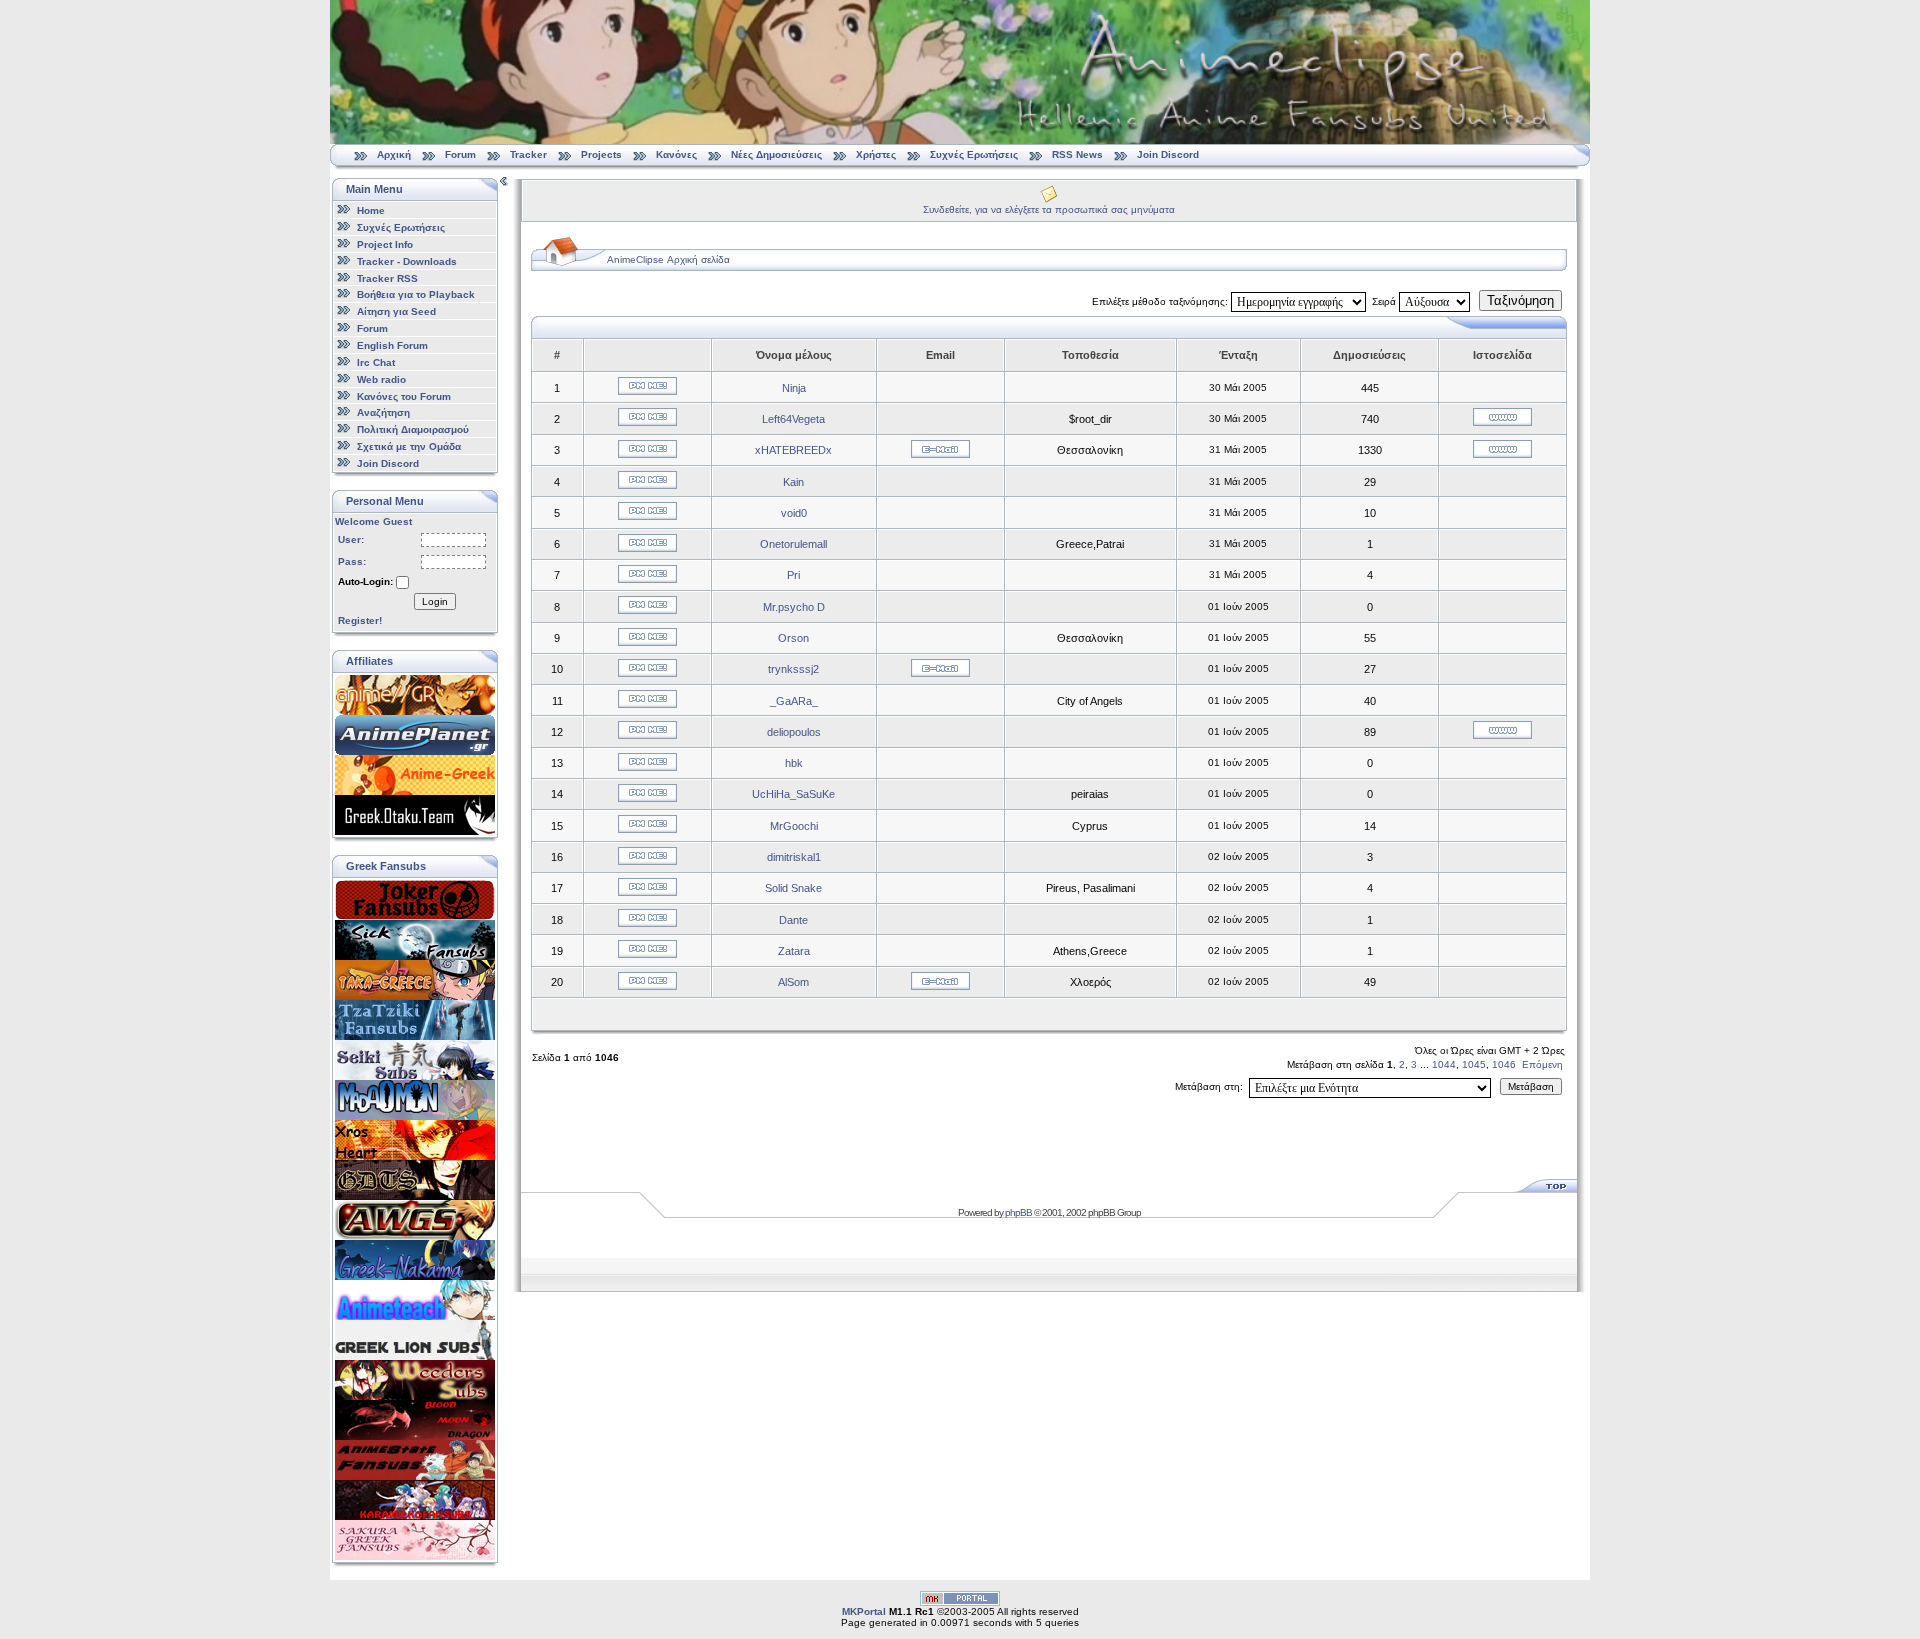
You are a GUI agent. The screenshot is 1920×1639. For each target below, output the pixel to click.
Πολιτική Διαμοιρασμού (413, 429)
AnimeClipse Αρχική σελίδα (668, 259)
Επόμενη (1542, 1064)
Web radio (381, 379)
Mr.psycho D (794, 607)
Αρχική (394, 154)
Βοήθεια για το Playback (416, 294)
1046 (1504, 1064)
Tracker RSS (387, 277)
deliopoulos (794, 732)
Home (371, 210)
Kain (793, 482)
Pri (793, 575)
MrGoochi (794, 826)
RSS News (1077, 154)
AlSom (793, 982)
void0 (794, 513)
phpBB (1018, 1212)
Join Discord (1168, 154)
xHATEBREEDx (793, 450)
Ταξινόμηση (1520, 300)
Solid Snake (793, 888)
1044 (1444, 1064)
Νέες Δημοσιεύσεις (776, 154)
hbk (794, 763)
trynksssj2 (793, 669)
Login (435, 601)
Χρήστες (876, 154)
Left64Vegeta (793, 419)
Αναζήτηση (383, 412)
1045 (1474, 1064)
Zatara (794, 951)
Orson (793, 638)
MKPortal (864, 1611)
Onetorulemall (793, 544)
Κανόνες (676, 154)
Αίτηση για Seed (396, 311)
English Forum (392, 345)
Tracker (528, 154)
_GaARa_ (794, 701)
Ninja (794, 388)
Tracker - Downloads (407, 261)
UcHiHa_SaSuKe (793, 794)
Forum (460, 154)
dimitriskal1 (794, 857)
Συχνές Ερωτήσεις (975, 154)
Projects (601, 154)
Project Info (385, 244)
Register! (360, 620)
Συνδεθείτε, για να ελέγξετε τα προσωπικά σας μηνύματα (1049, 209)
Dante (793, 920)
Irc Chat (376, 362)
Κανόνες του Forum (404, 395)
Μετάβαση (1531, 1086)
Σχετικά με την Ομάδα (409, 446)
